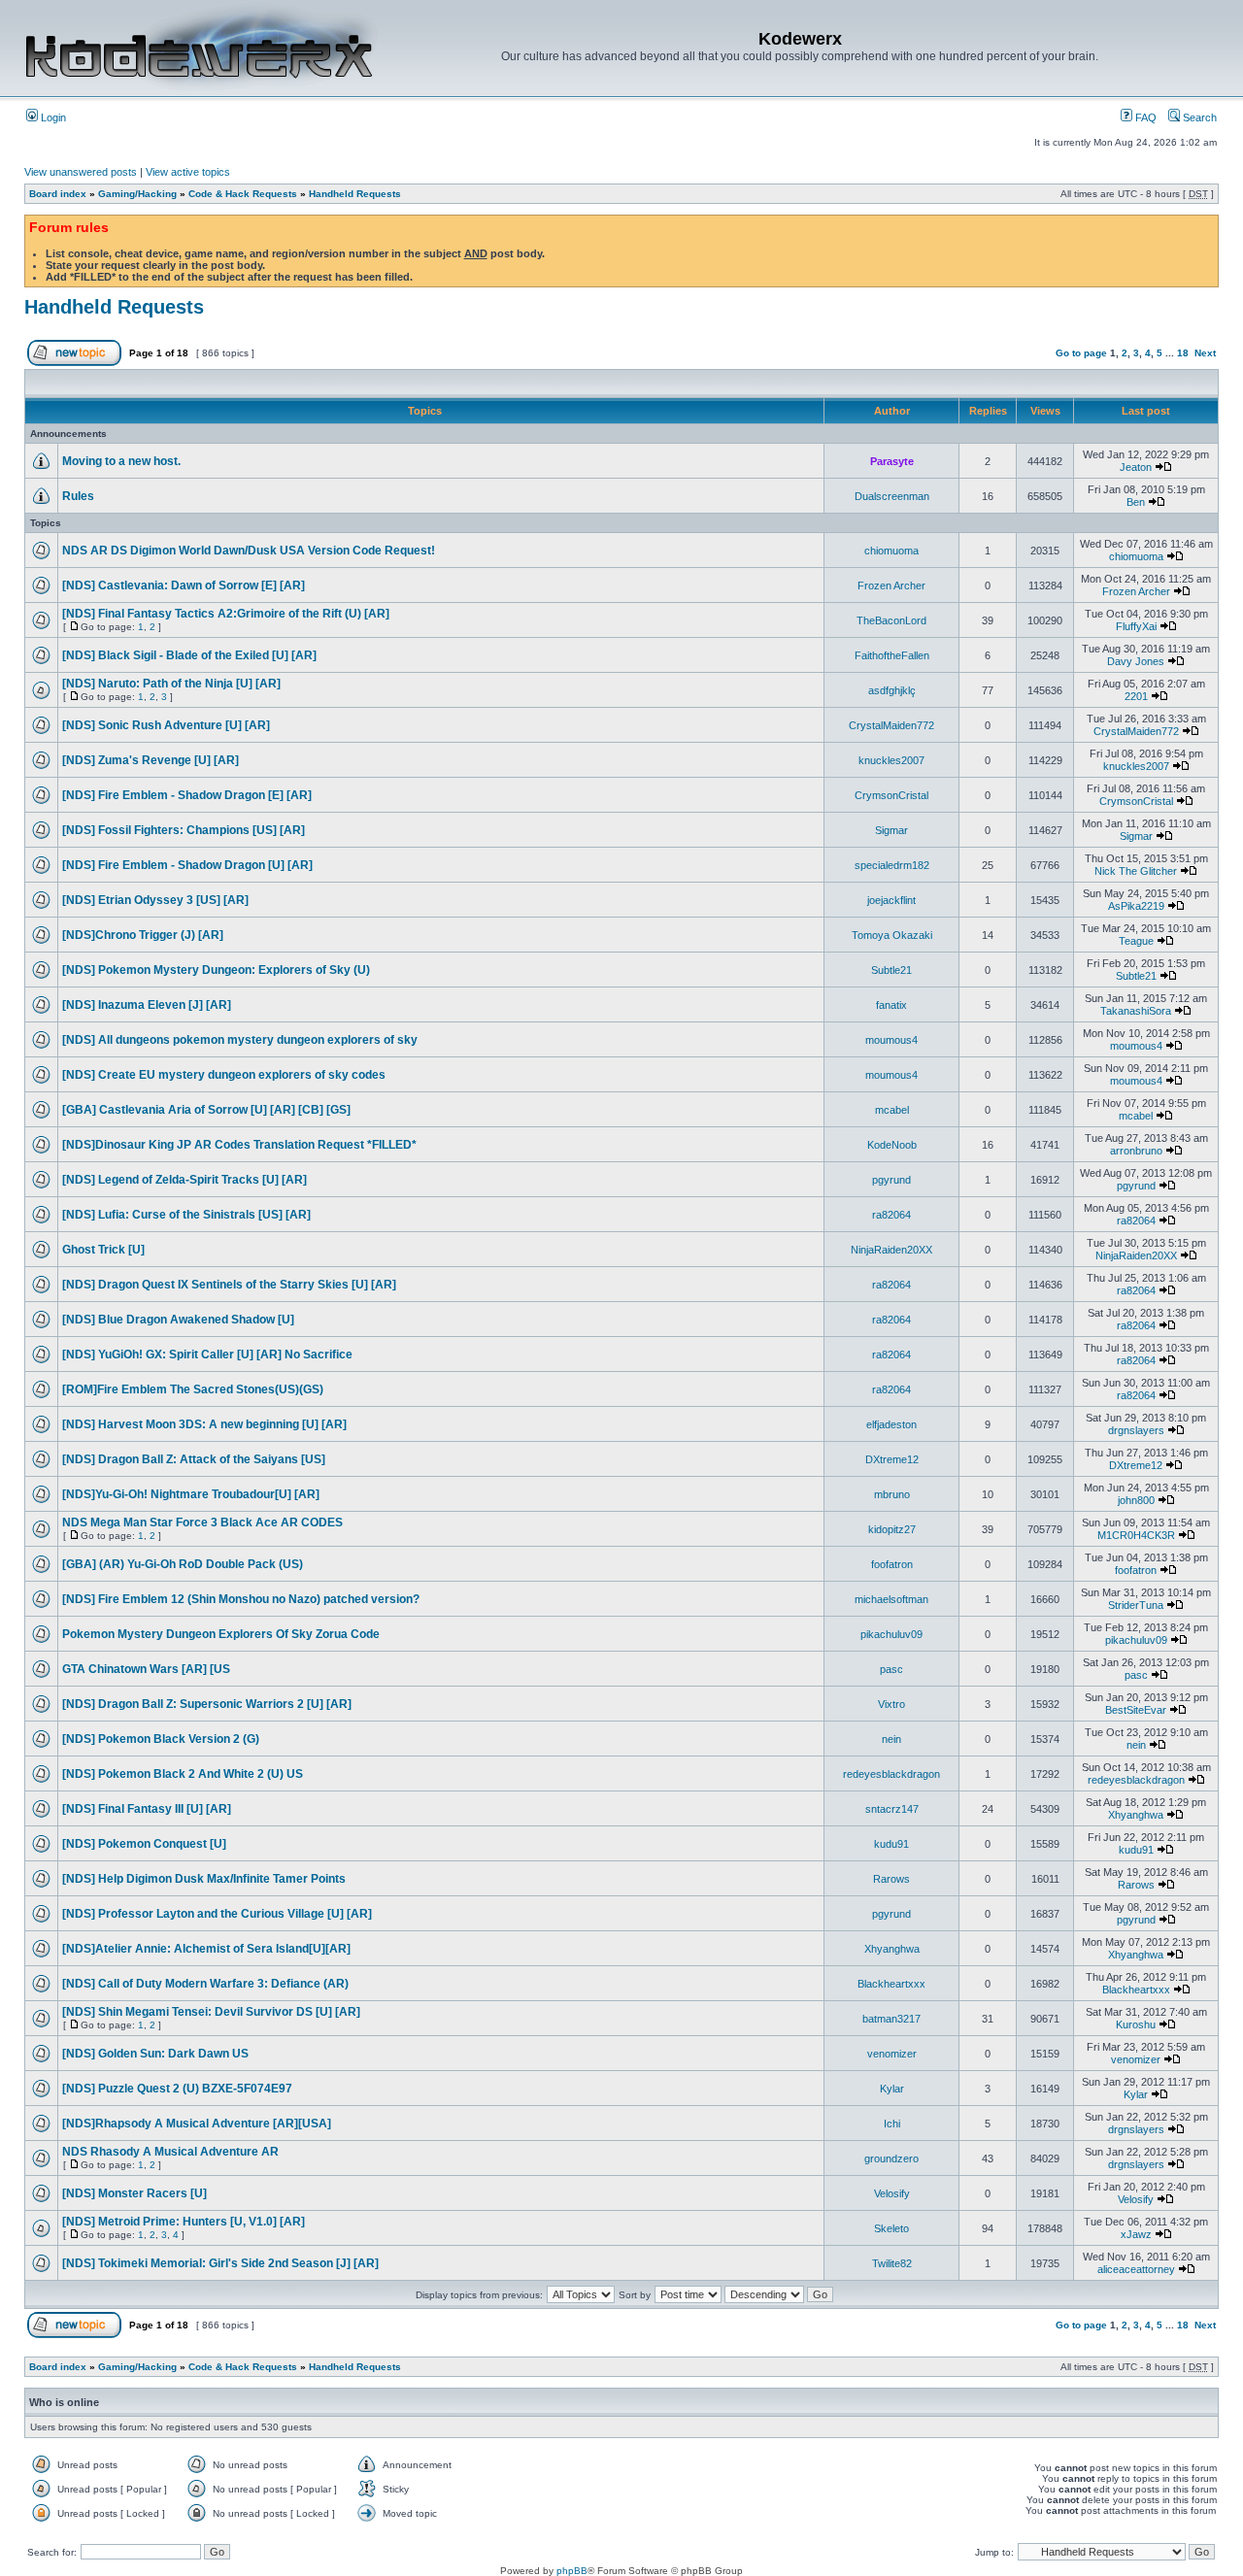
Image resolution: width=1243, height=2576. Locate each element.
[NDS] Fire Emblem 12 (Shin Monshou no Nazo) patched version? (241, 1599)
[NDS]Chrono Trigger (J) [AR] (143, 935)
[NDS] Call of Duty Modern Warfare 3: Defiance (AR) (205, 1984)
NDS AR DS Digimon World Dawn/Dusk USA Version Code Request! (249, 551)
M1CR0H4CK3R (1136, 1535)
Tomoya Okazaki (892, 935)
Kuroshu (1136, 2024)
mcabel (892, 1110)
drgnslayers (1136, 1430)
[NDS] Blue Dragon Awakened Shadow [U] (178, 1320)
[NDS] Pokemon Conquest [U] (144, 1844)
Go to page (1081, 353)
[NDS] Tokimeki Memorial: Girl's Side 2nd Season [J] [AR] (220, 2263)
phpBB (572, 2571)
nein (891, 1739)
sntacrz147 (892, 1809)
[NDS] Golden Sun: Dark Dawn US (155, 2054)
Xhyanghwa (1136, 1815)
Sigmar (891, 830)
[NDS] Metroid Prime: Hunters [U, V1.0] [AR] (184, 2222)
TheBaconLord (891, 620)
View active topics (188, 172)
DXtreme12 (892, 1459)
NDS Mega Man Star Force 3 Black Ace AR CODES (202, 1522)
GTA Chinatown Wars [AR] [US (146, 1669)
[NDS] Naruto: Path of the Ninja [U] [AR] (171, 684)
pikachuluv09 (891, 1634)
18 (1183, 353)
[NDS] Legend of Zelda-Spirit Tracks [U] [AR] (185, 1180)
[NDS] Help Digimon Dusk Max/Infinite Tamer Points (204, 1879)
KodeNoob (892, 1145)
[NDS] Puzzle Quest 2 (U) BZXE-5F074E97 (177, 2089)
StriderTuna (1136, 1605)
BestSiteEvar (1136, 1710)
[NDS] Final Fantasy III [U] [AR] (147, 1809)
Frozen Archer (891, 585)
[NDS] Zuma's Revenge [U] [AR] (151, 760)
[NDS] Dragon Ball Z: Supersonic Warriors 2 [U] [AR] (207, 1704)
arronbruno (1136, 1151)
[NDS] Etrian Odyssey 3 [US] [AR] (155, 900)
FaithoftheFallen (892, 655)
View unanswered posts (81, 172)
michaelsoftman (891, 1599)
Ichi (892, 2124)
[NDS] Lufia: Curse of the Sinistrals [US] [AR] (186, 1215)
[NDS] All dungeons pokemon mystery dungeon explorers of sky (240, 1040)
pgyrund (891, 1180)
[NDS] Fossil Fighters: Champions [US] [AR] (184, 830)
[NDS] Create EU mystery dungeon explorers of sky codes (224, 1075)
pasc (891, 1669)
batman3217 (891, 2019)
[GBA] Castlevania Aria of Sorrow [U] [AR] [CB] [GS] (206, 1110)
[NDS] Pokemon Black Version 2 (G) (161, 1739)
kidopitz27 (892, 1529)
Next (1205, 353)
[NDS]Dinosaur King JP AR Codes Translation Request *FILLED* (239, 1145)
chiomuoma (891, 551)
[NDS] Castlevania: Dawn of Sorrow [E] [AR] (184, 585)
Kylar (892, 2089)
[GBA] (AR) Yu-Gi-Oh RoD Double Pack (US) (183, 1564)
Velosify (892, 2193)
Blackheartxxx (891, 1984)
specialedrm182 (892, 865)
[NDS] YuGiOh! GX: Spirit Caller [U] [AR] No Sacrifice (207, 1355)
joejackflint (891, 900)
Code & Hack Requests (243, 194)
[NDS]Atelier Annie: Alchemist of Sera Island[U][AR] (206, 1949)
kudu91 (891, 1844)
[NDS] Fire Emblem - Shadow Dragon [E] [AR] (187, 795)
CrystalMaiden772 (891, 725)
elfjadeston (891, 1424)
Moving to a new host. (121, 461)
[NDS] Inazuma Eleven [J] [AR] (147, 1005)
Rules (78, 496)
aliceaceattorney (1136, 2269)
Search (1198, 117)
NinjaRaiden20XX (891, 1250)
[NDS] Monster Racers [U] (134, 2193)
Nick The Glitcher (1136, 871)
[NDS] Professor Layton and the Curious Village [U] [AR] (217, 1914)
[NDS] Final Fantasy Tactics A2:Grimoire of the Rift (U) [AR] (226, 614)
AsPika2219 (1136, 906)
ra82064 (891, 1215)
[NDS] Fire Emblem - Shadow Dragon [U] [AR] (187, 865)
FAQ (1144, 117)
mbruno (892, 1494)
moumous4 (891, 1040)
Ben (1136, 502)
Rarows (891, 1879)
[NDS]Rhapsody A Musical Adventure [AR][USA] (197, 2124)
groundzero (891, 2158)
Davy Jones (1136, 661)
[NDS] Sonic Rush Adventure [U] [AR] (166, 725)
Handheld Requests (355, 194)
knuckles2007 (891, 760)
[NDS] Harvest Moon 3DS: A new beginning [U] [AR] (204, 1424)
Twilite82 (892, 2263)
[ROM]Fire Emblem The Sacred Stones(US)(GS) (193, 1389)
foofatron (892, 1564)
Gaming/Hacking (137, 194)
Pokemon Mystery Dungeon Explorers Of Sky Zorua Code (221, 1634)
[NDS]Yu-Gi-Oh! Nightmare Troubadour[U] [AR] (191, 1494)
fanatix (891, 1005)
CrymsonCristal (891, 795)
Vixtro (891, 1704)
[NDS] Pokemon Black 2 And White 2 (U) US (183, 1774)
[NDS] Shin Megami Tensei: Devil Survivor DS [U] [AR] (211, 2012)
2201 (1136, 696)
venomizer (892, 2054)
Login (52, 117)
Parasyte (892, 461)
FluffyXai (1136, 626)
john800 (1136, 1500)
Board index (58, 194)
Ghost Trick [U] (103, 1250)
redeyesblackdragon (891, 1774)
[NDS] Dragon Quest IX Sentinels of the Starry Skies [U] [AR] (229, 1285)
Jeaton (1136, 467)
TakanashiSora (1136, 1011)
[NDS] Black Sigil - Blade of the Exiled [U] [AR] (189, 655)
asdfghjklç (892, 690)
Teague (1136, 941)
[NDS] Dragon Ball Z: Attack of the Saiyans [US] (194, 1459)
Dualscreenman (892, 496)
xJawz (1136, 2234)
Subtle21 (891, 970)
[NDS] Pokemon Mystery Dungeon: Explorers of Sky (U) (216, 970)
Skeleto (891, 2228)
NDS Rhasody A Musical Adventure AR (170, 2152)
